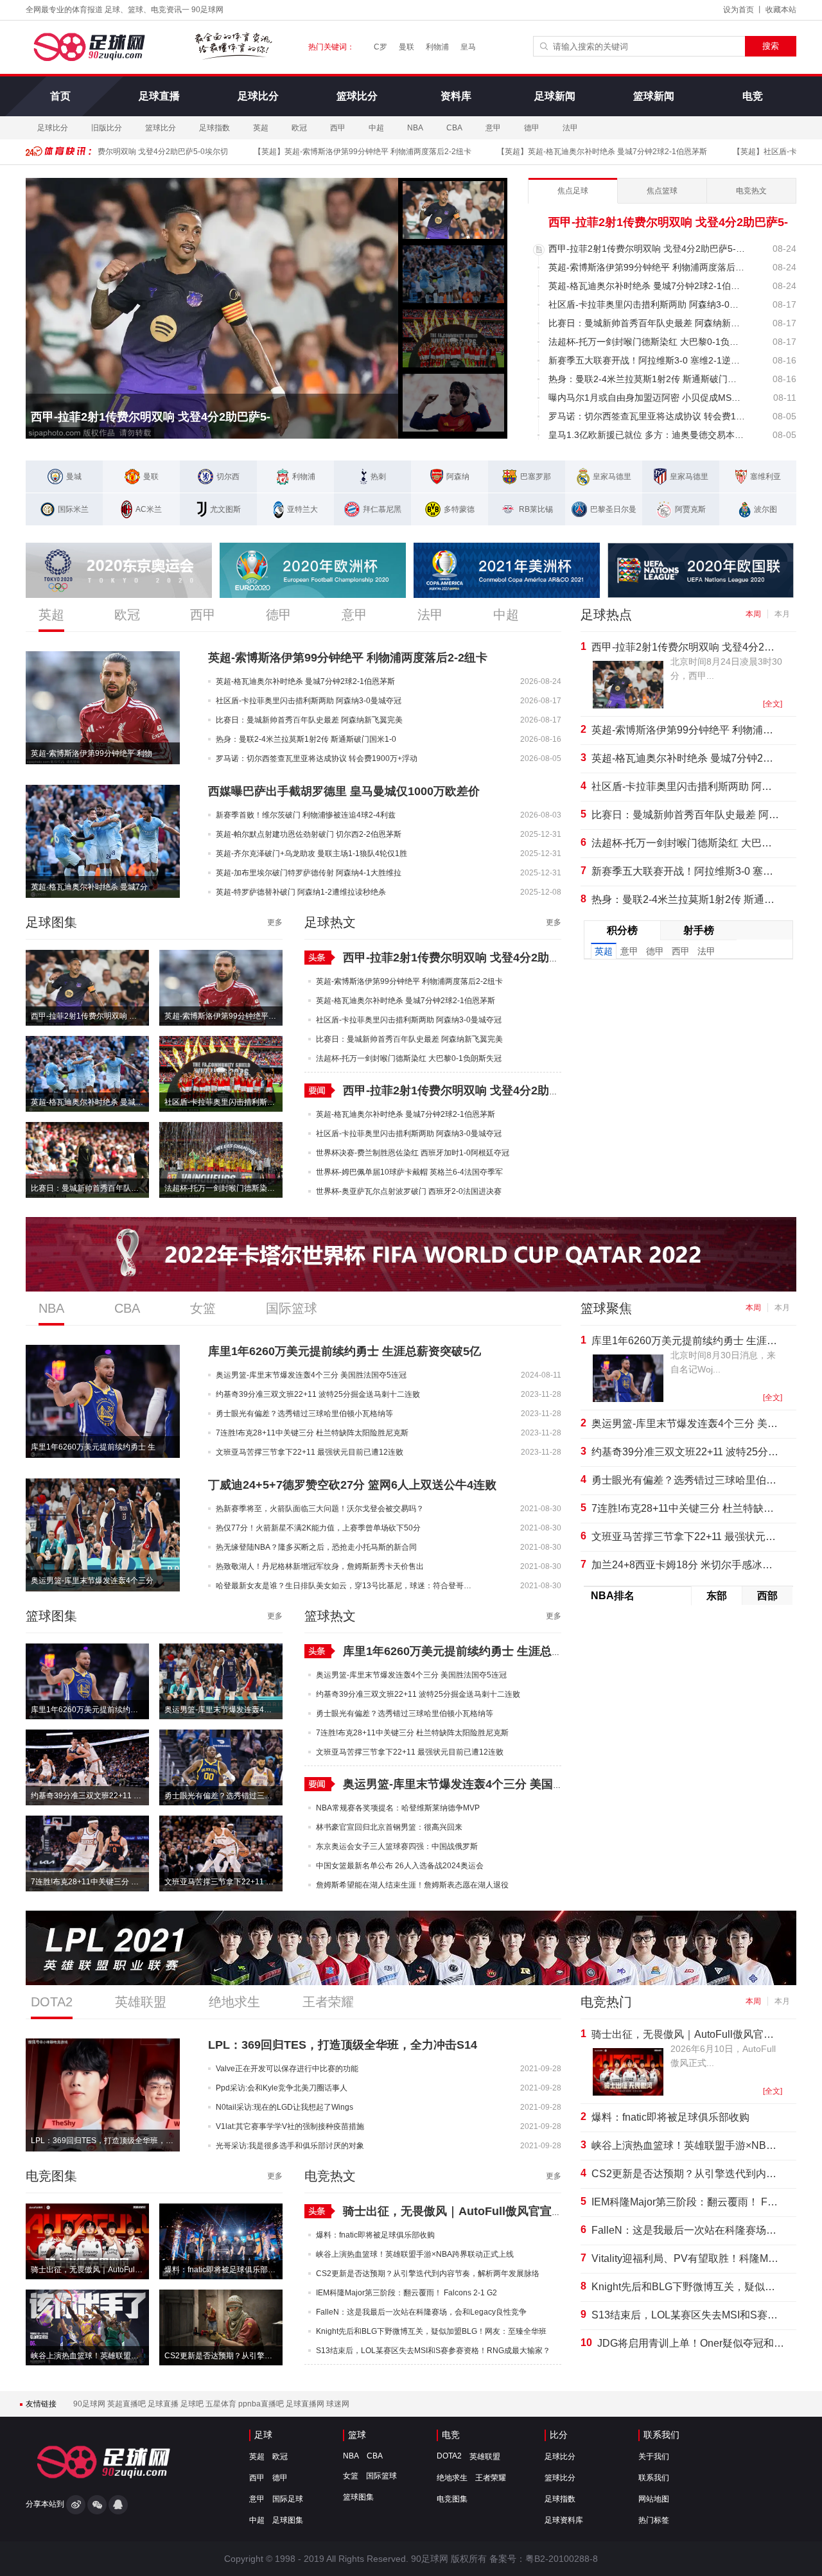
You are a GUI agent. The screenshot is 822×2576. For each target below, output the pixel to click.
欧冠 (299, 128)
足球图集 (288, 2520)
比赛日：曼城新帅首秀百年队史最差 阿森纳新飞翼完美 (90, 1188)
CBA (454, 128)
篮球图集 (358, 2497)
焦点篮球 (662, 191)
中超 (376, 128)
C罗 (380, 47)
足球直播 (159, 96)
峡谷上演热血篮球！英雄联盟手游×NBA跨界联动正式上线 (90, 2356)
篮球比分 (357, 96)
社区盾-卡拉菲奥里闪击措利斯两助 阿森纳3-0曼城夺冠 (223, 1102)
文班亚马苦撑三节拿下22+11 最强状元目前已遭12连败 (223, 1882)
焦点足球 (573, 191)
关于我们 (654, 2457)
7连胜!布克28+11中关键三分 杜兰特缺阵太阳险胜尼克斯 (90, 1882)
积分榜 (622, 930)
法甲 (570, 128)
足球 (263, 2435)
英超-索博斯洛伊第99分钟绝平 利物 (92, 753)
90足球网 (90, 2404)
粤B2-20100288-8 (562, 2559)
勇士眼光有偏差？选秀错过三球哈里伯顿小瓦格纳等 (223, 1796)
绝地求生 (452, 2478)
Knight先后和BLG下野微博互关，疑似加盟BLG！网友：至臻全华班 (685, 2287)
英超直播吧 (127, 2404)
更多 (275, 922)
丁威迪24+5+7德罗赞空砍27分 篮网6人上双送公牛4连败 (352, 1485)
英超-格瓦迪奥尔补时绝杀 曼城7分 (89, 887)
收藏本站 (781, 10)
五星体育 (222, 2404)
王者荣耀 (491, 2478)
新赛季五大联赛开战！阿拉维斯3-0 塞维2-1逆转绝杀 (685, 871)
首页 (60, 96)
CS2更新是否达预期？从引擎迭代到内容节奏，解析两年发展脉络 (223, 2356)
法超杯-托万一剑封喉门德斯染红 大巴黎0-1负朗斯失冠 (223, 1188)
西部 (767, 1596)
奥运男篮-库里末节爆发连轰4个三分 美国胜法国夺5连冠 (223, 1710)
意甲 (493, 128)
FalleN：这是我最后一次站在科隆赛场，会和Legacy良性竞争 (685, 2230)
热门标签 (654, 2520)
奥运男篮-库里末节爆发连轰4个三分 (92, 1581)
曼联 (407, 47)
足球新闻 (555, 96)
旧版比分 (107, 128)
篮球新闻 (654, 96)
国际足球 (288, 2499)
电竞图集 (452, 2499)
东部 (717, 1596)
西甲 (338, 128)
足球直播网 (306, 2404)
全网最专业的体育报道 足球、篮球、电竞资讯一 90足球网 (125, 10)
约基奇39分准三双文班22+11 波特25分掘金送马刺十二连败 (90, 1796)
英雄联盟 (485, 2457)
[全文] (773, 704)
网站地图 (654, 2499)
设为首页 (739, 10)
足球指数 (214, 128)
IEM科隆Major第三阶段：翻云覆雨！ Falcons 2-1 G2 (685, 2202)
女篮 (351, 2476)
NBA (415, 128)
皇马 (468, 47)
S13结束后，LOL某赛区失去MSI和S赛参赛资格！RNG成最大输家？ (685, 2315)
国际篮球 (381, 2476)
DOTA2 (449, 2456)
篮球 (357, 2435)
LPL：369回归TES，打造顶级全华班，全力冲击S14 (343, 2045)
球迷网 (338, 2404)
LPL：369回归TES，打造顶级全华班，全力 (105, 2141)
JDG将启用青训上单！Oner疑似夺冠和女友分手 (691, 2343)
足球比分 (258, 96)
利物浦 (437, 47)
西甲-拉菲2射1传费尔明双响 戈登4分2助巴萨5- (151, 417)
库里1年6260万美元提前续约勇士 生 (93, 1447)
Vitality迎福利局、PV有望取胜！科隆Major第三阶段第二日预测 (685, 2258)
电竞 (753, 96)
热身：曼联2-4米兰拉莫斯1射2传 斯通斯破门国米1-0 (685, 899)
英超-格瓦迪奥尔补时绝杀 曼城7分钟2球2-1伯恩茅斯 (576, 152)
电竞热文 (751, 191)
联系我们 (661, 2435)
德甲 (532, 128)
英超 (261, 128)
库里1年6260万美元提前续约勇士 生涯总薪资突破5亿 (345, 1351)
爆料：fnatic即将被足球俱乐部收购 (223, 2270)
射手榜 (699, 930)
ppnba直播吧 (262, 2404)
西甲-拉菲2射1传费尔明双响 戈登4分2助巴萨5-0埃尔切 (90, 1016)
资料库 (456, 96)
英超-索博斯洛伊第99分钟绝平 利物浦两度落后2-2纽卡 (337, 152)
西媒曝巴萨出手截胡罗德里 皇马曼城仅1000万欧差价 (344, 791)
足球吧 (193, 2404)
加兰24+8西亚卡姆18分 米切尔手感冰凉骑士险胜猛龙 (685, 1565)
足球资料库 (564, 2520)
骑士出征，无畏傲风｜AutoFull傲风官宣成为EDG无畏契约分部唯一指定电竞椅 (90, 2270)
